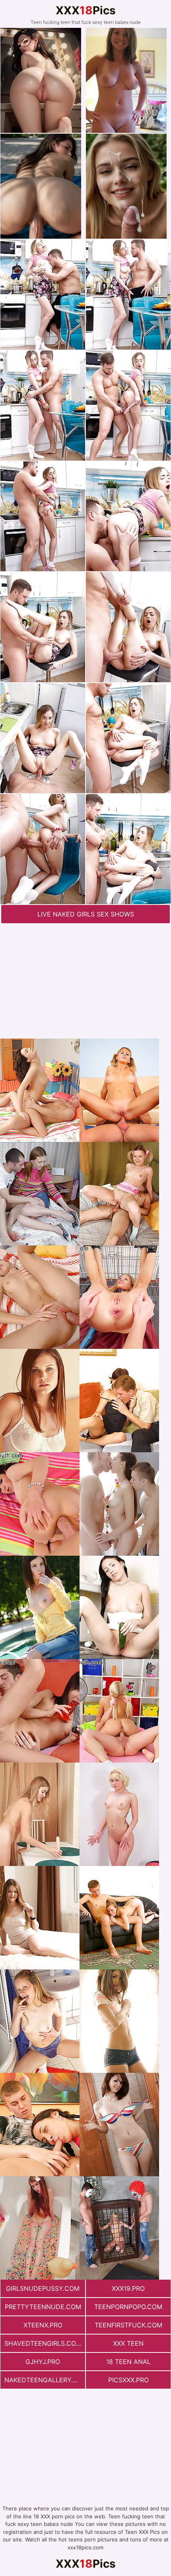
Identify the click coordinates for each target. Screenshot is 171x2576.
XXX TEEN (128, 2343)
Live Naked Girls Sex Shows (86, 914)
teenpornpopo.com (128, 2307)
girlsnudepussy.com (43, 2288)
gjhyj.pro (43, 2362)
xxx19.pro (128, 2288)
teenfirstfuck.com (128, 2325)
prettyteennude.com (43, 2307)
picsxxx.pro (128, 2380)
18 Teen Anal (128, 2362)
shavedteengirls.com (43, 2343)
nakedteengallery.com (45, 2380)
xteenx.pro (43, 2325)
